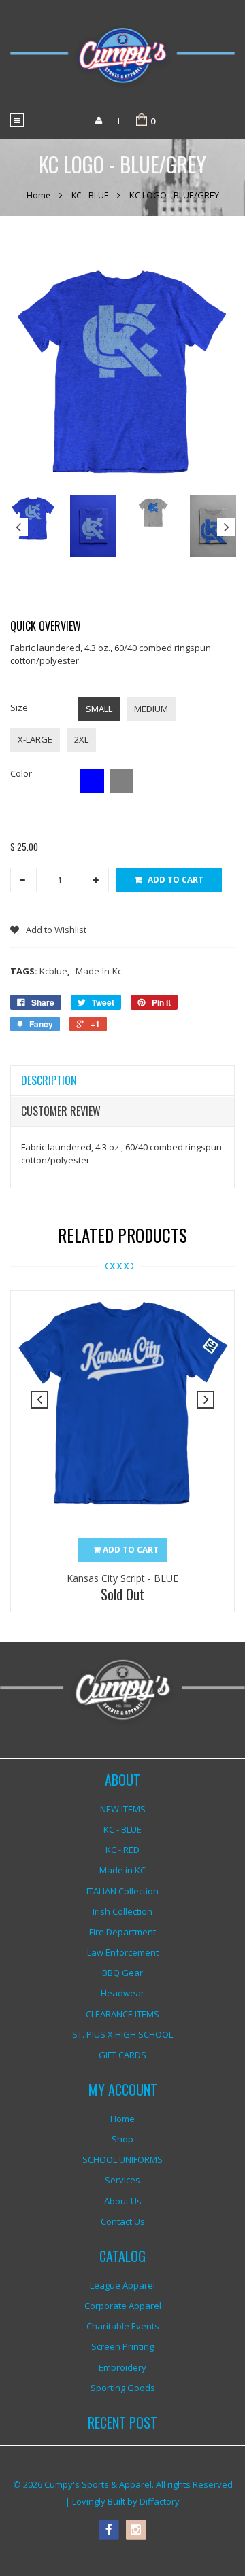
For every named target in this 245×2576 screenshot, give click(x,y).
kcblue (55, 971)
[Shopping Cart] (142, 120)
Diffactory (160, 2501)
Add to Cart (176, 880)
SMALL (99, 709)
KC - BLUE (90, 195)
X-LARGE (35, 739)
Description (49, 1080)
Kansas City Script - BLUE (122, 1578)
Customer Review (61, 1111)
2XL (81, 739)
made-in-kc (99, 971)
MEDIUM (151, 709)
